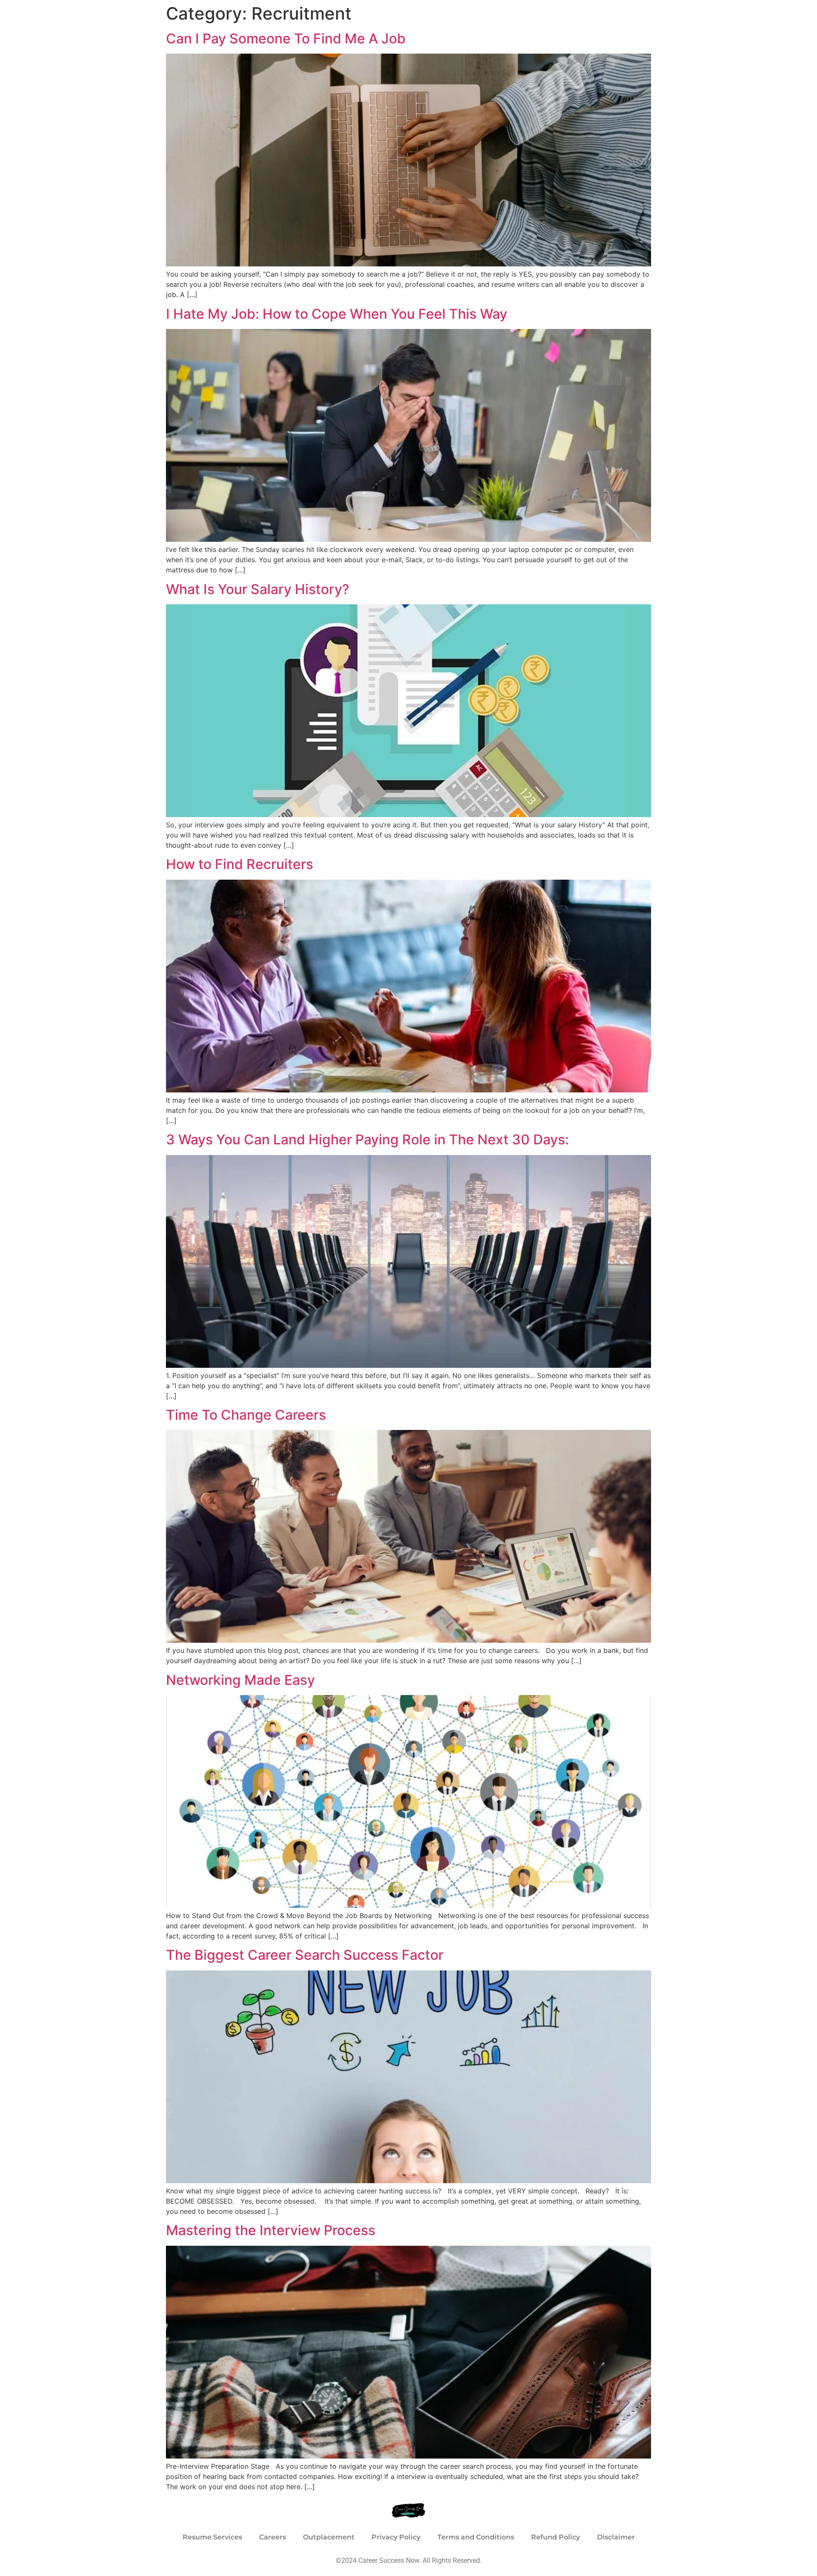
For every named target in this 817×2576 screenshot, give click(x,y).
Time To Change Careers (246, 1415)
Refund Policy (556, 2537)
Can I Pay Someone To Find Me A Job (286, 39)
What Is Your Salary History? (258, 589)
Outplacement (329, 2537)
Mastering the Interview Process (271, 2230)
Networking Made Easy (240, 1680)
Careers (273, 2537)
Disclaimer (616, 2537)
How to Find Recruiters (240, 864)
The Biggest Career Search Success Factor (305, 1955)
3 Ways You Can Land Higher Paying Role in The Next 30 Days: (367, 1139)
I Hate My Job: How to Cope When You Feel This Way (337, 314)
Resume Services (212, 2537)
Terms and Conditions (476, 2537)
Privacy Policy (396, 2537)
